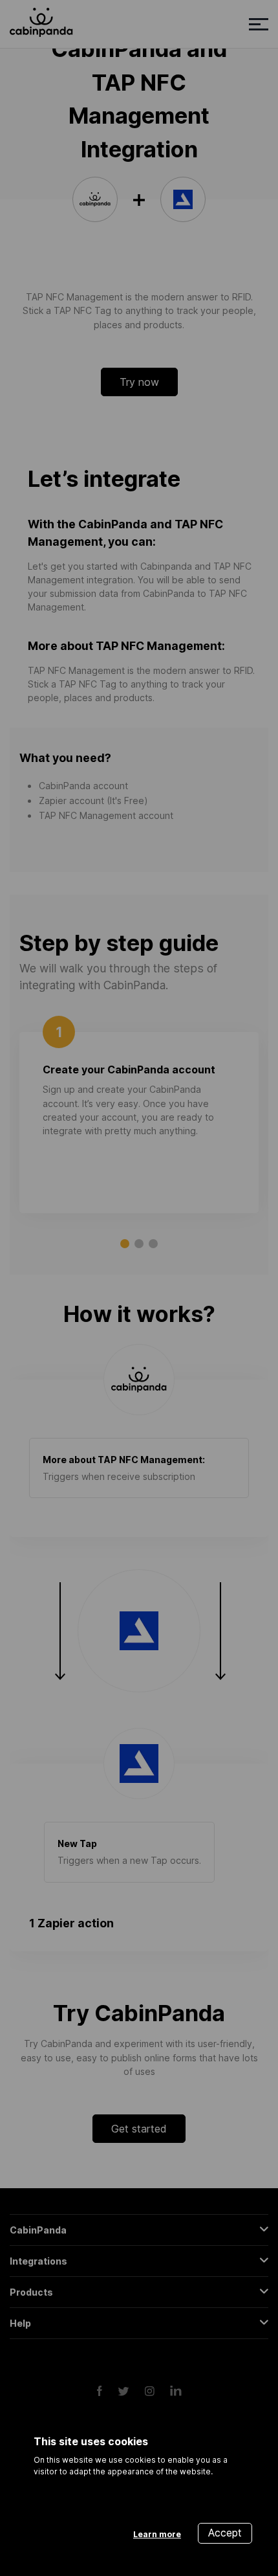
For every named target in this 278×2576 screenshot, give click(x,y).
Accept (225, 2533)
